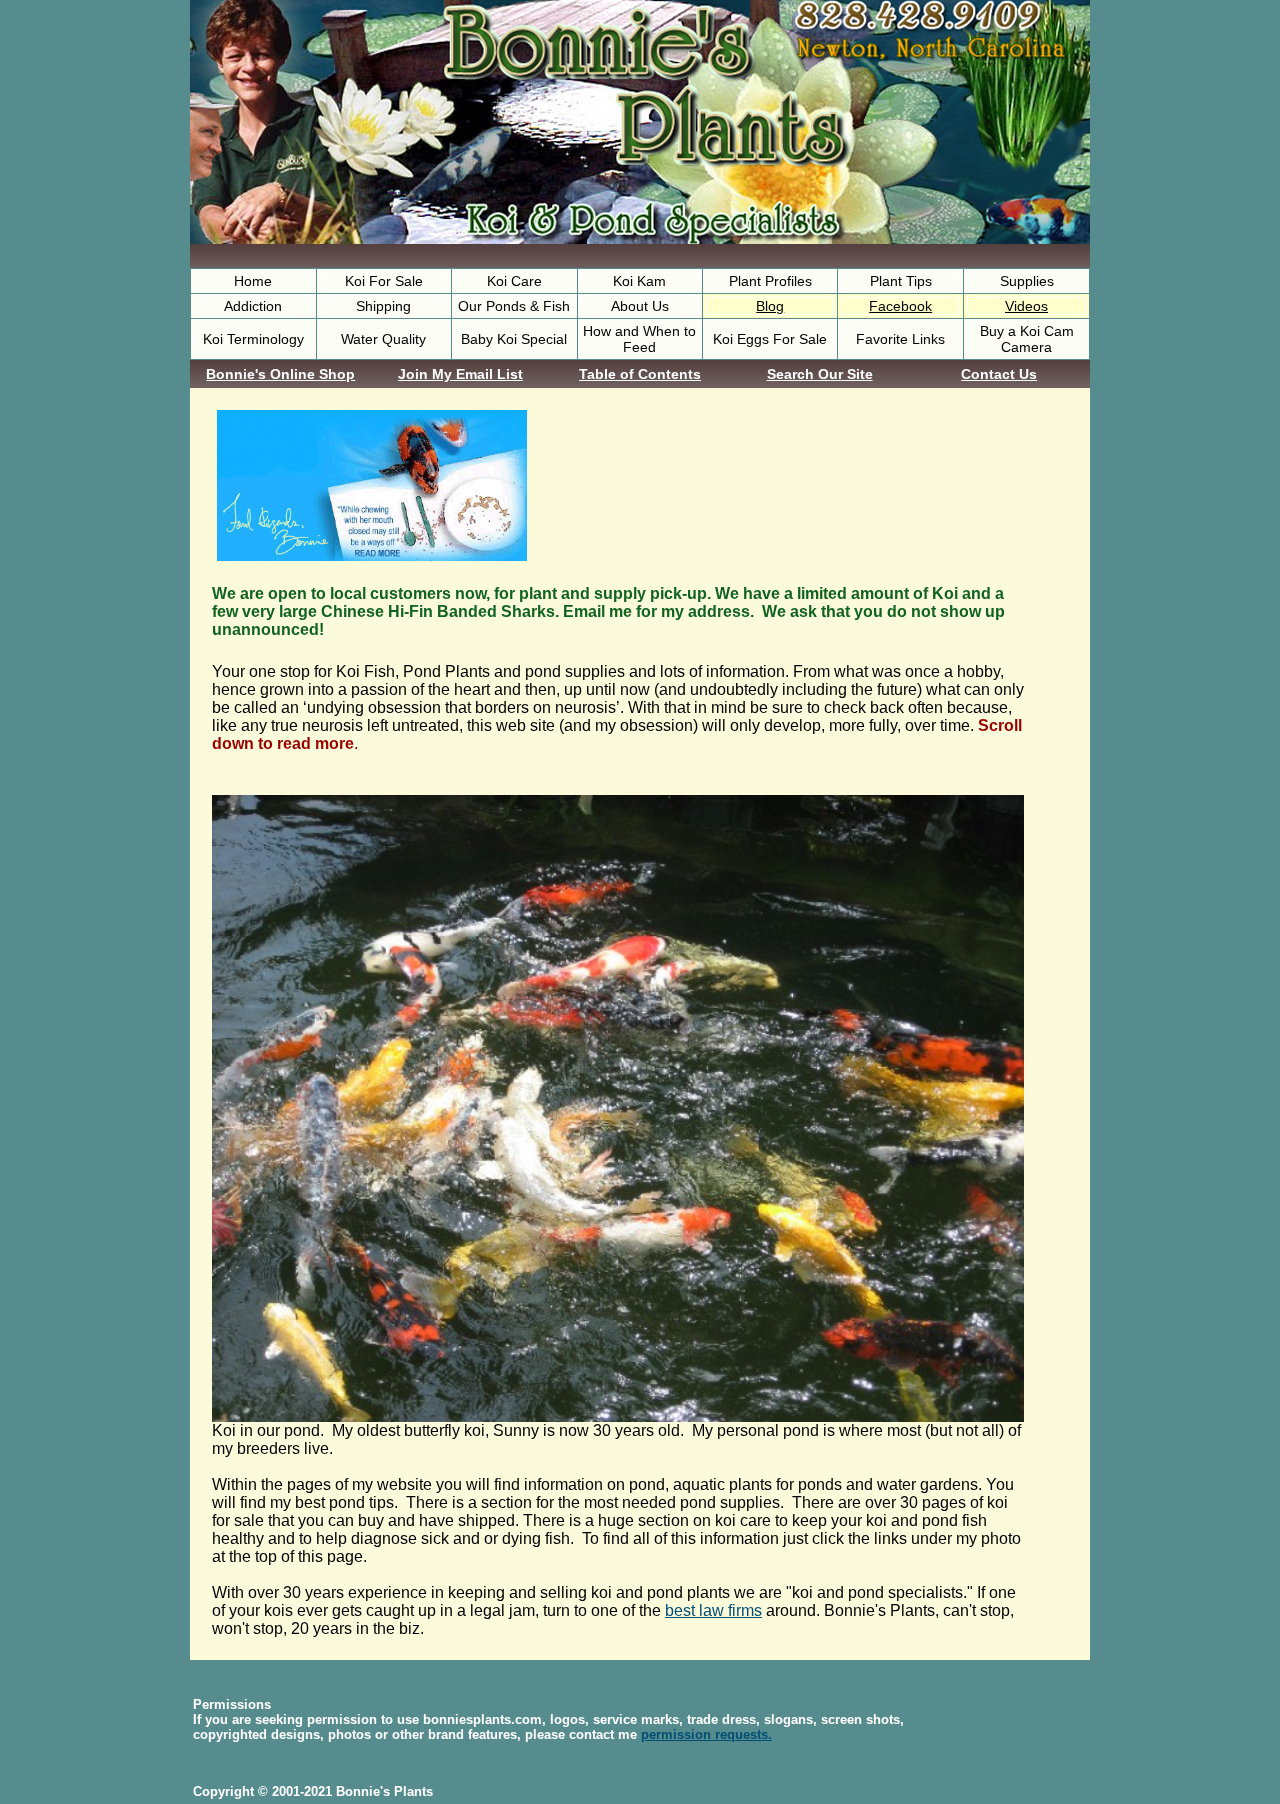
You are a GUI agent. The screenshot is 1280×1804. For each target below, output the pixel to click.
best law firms (713, 1610)
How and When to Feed (639, 339)
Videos (1026, 306)
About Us (640, 306)
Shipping (383, 306)
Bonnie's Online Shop (280, 374)
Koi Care (514, 281)
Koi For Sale (384, 281)
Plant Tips (901, 281)
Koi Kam (639, 281)
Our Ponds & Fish (514, 306)
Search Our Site (820, 374)
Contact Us (999, 374)
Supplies (1027, 281)
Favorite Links (900, 339)
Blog (770, 306)
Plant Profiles (770, 281)
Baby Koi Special (514, 339)
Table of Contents (640, 374)
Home (253, 281)
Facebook (900, 306)
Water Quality (383, 339)
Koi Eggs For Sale (770, 339)
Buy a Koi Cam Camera (1027, 339)
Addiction (253, 306)
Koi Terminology (253, 339)
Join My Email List (460, 374)
